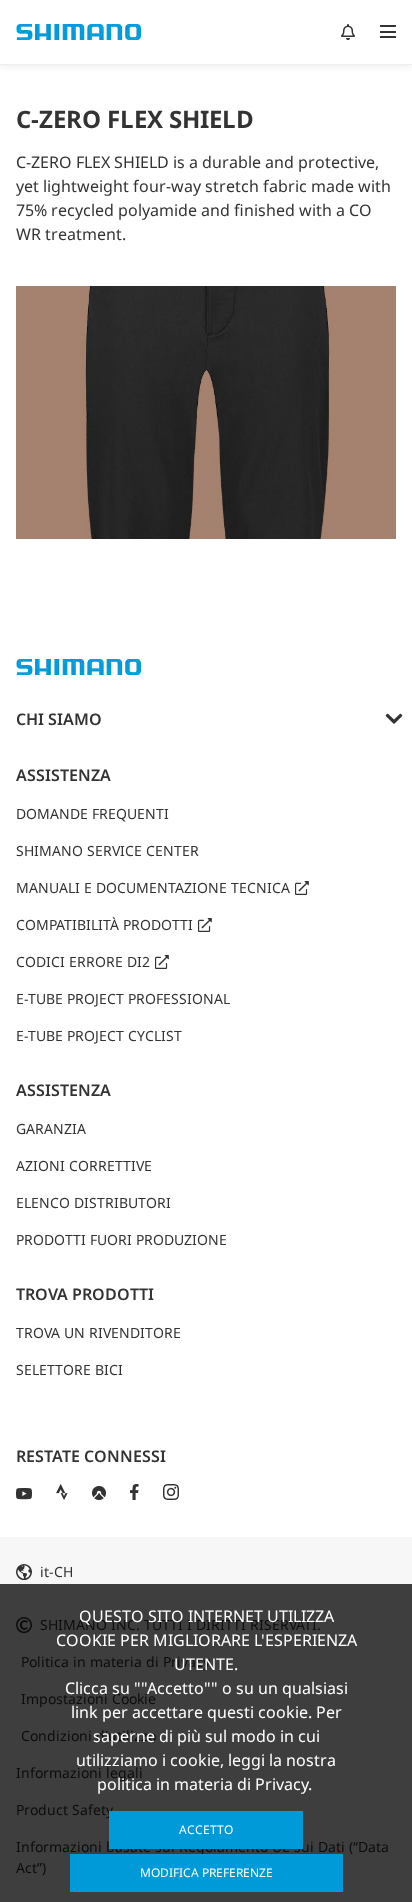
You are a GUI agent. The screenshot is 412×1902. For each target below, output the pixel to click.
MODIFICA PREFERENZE (206, 1872)
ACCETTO (206, 1829)
